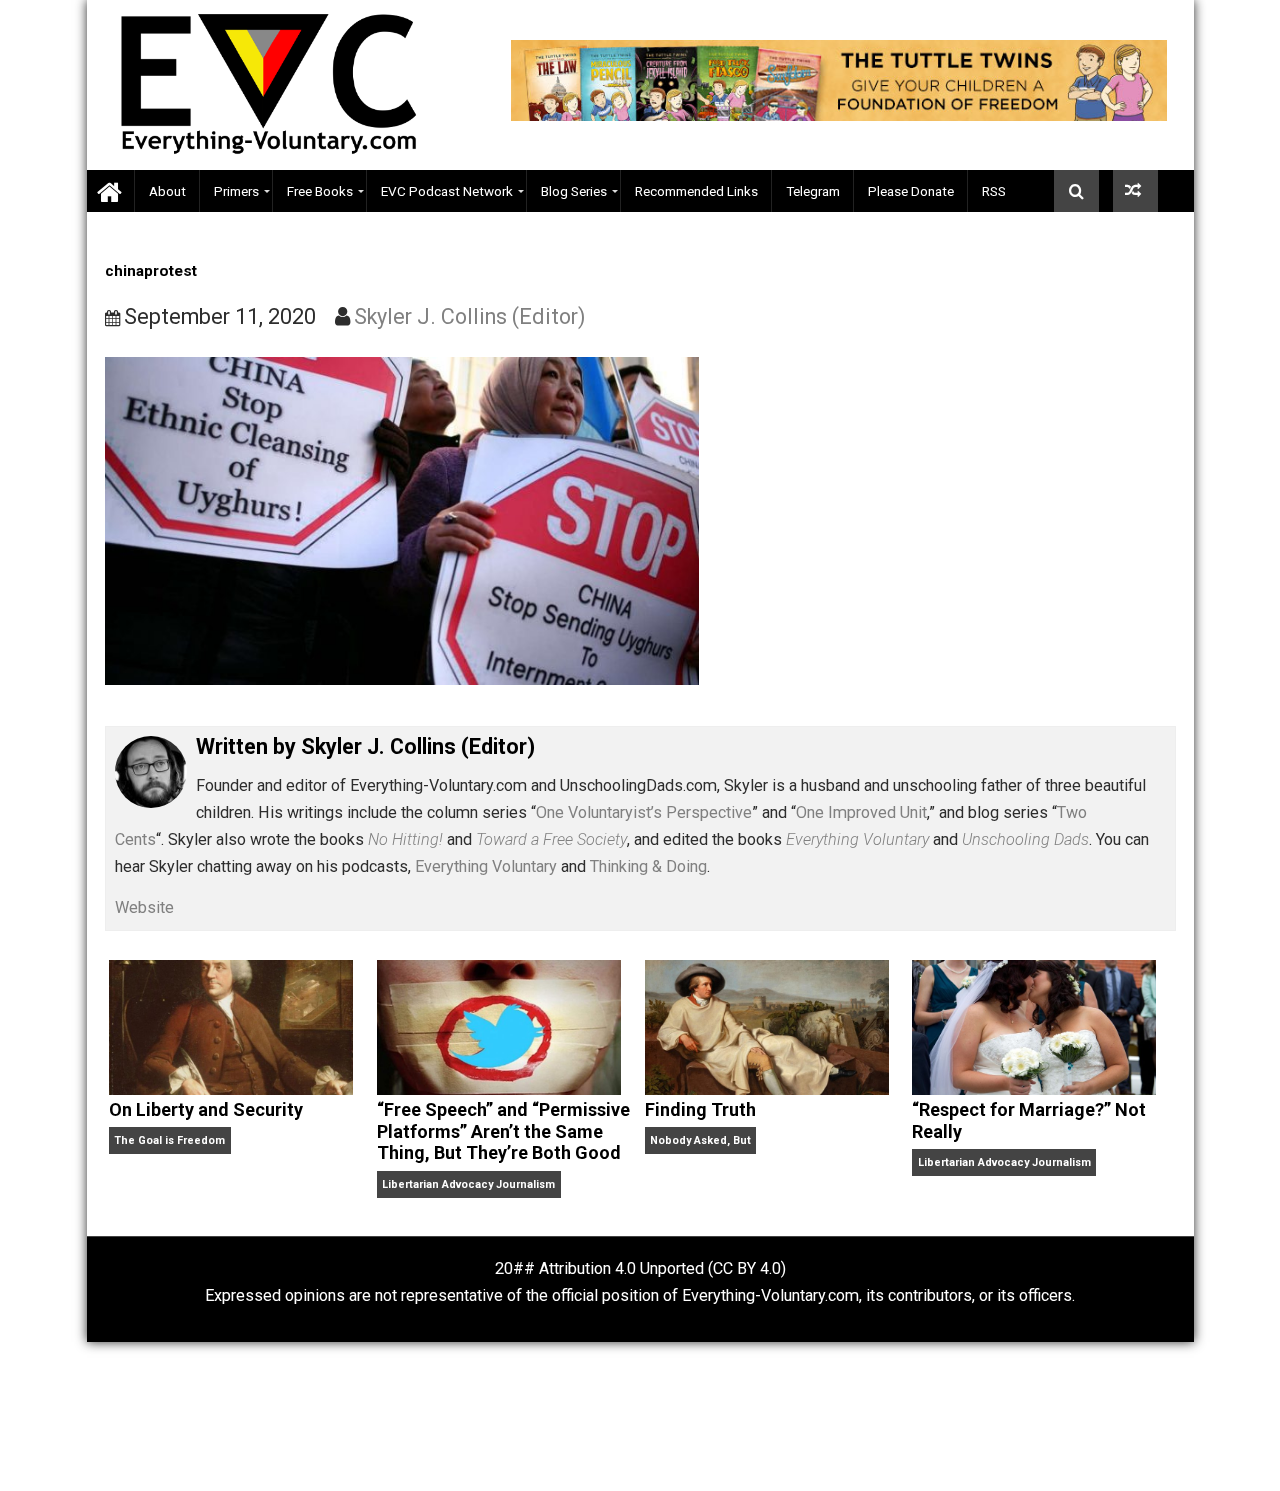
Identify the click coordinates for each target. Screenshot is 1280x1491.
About (167, 191)
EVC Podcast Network (447, 191)
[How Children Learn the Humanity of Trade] (1135, 191)
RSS (994, 191)
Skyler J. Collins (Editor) (470, 316)
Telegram (813, 191)
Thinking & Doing (648, 866)
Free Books (320, 191)
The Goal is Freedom (169, 1140)
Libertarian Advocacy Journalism (468, 1184)
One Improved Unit (861, 812)
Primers (236, 191)
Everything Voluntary (486, 866)
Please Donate (911, 191)
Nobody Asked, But (700, 1140)
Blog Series (574, 191)
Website (144, 907)
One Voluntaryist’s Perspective (644, 812)
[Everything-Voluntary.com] (111, 191)
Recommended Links (696, 191)
